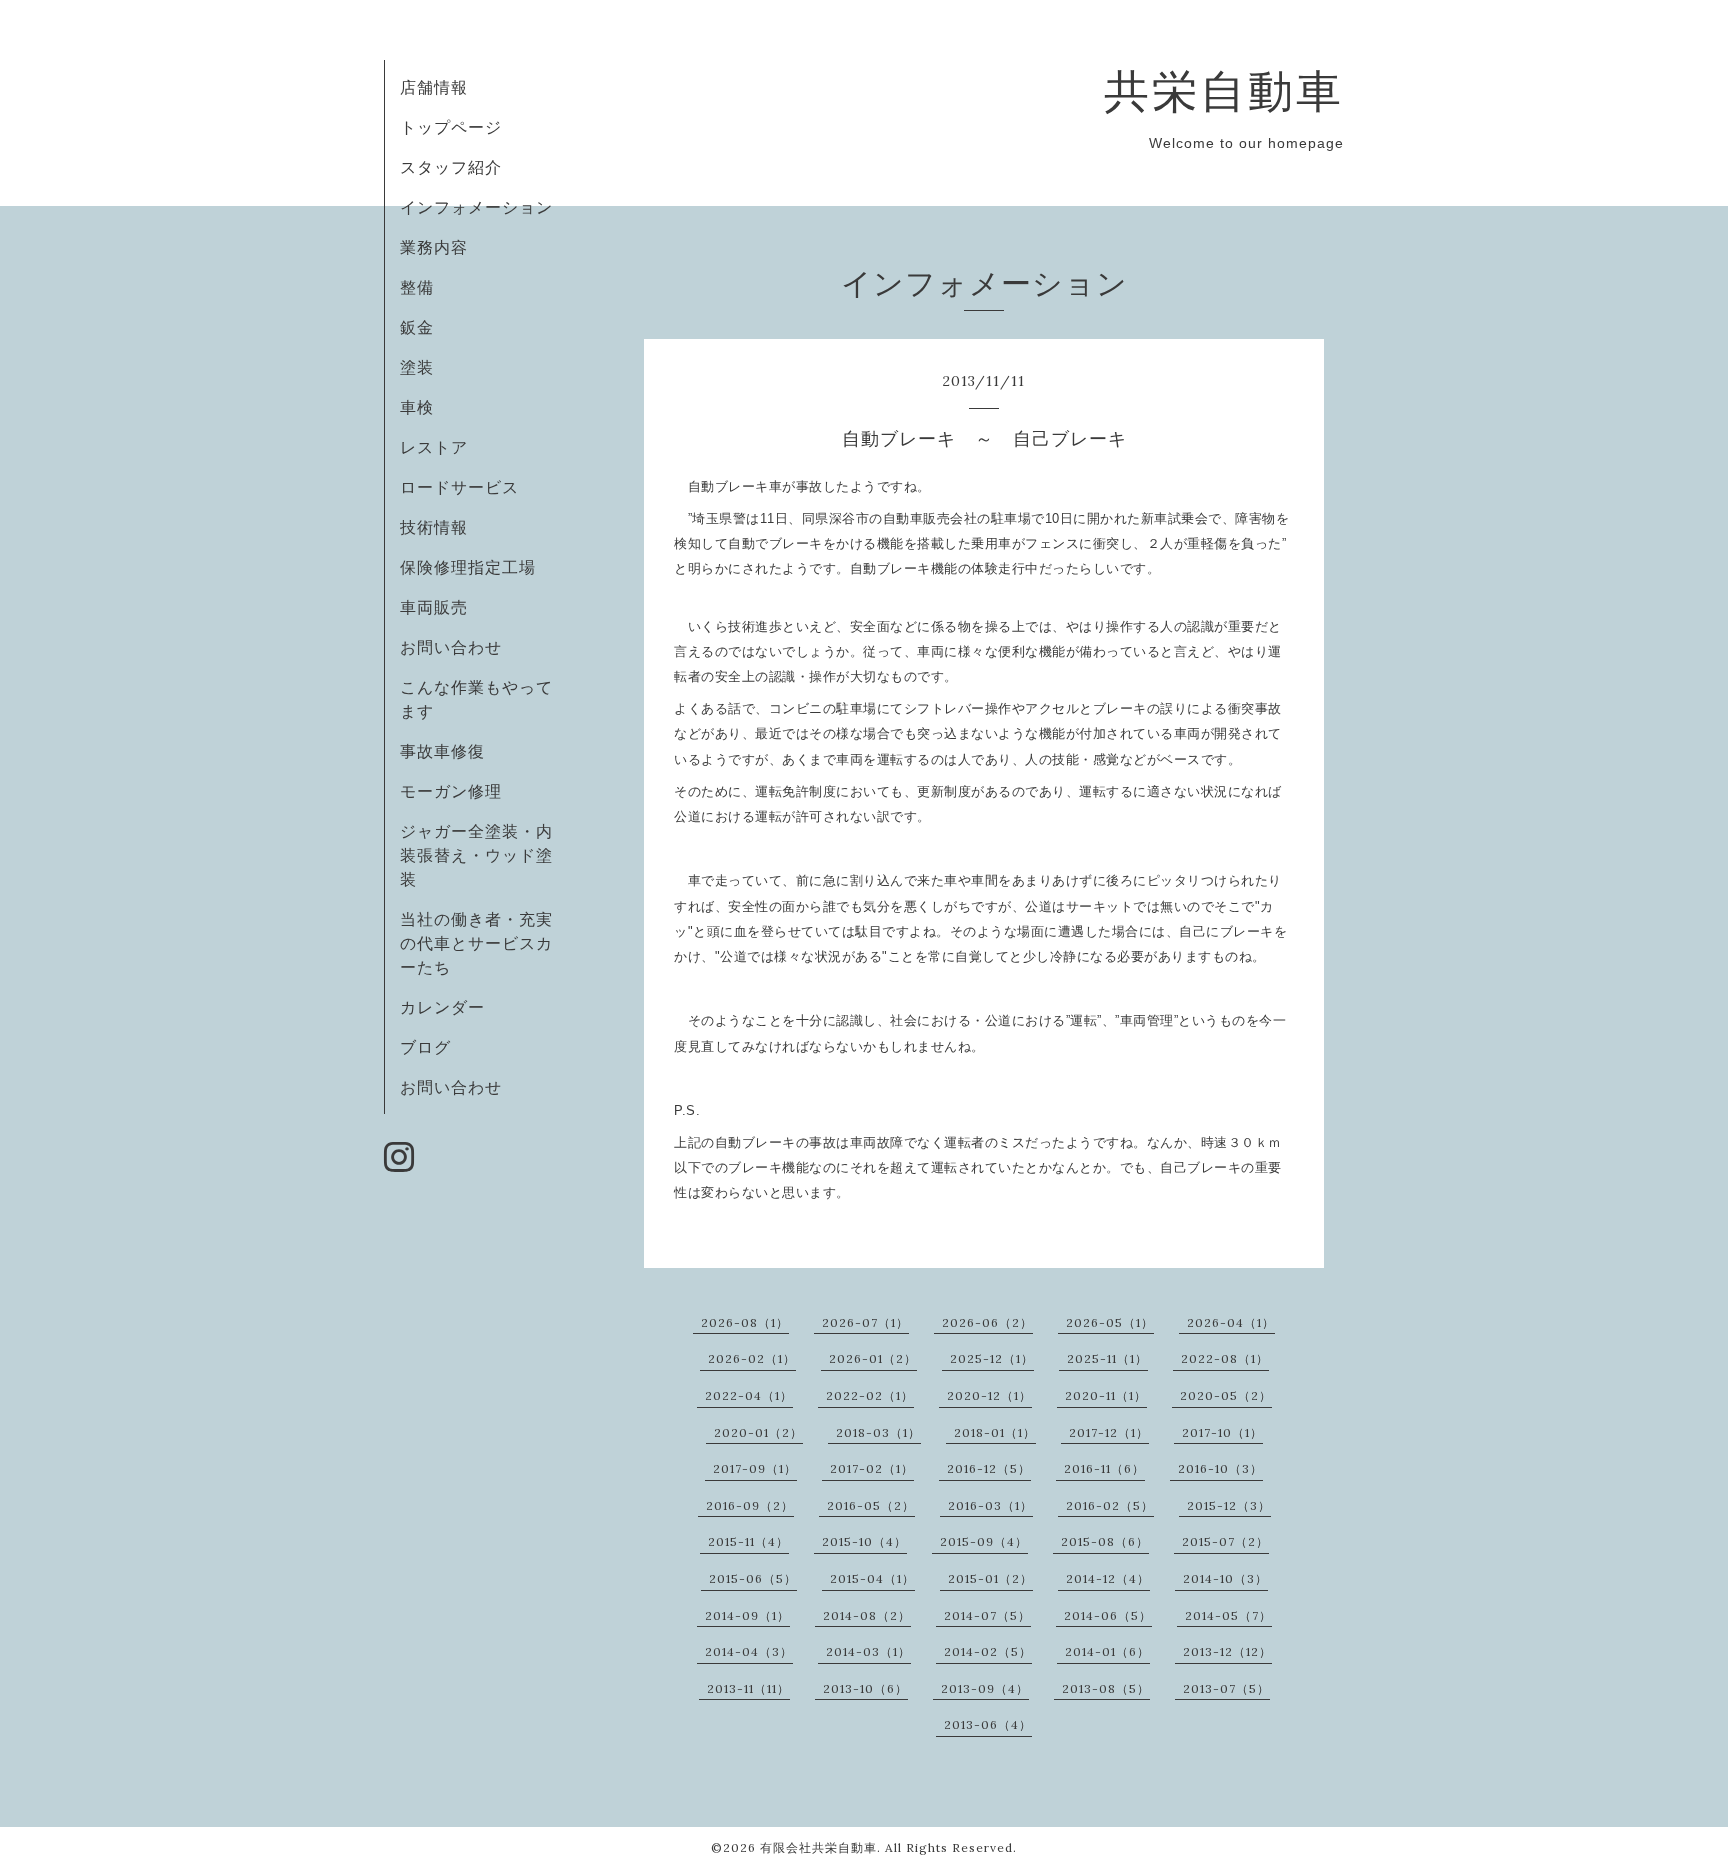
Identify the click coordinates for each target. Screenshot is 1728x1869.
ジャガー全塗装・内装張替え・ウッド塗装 (476, 855)
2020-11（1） (1106, 1395)
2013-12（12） (1227, 1651)
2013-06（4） (988, 1724)
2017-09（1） (755, 1468)
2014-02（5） (988, 1651)
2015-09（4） (984, 1541)
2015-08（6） (1105, 1541)
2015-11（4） (748, 1541)
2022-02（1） (870, 1395)
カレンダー (442, 1007)
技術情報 (434, 527)
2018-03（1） (878, 1432)
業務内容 (434, 247)
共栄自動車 (1224, 90)
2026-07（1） (865, 1322)
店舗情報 (434, 87)
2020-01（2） (758, 1432)
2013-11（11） (748, 1688)
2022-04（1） (749, 1395)
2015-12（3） (1229, 1505)
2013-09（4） (985, 1688)
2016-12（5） (989, 1468)
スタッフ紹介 (451, 167)
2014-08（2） (867, 1615)
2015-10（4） (864, 1541)
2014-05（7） (1228, 1615)
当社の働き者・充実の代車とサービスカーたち (476, 943)
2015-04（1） (872, 1578)
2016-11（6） (1104, 1468)
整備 (417, 287)
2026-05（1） (1110, 1322)
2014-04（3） (749, 1651)
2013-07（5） (1226, 1688)
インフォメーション (476, 207)
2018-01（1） (995, 1432)
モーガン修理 (451, 791)
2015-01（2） (990, 1578)
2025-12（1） (992, 1358)
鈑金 (417, 327)
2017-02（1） (872, 1468)
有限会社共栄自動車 (818, 1847)
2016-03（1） (990, 1505)
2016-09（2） (750, 1505)
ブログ (425, 1047)
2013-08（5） (1106, 1688)
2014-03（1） (868, 1651)
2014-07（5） (987, 1615)
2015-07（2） (1225, 1541)
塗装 (417, 367)
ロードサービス (459, 487)
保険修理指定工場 (468, 567)
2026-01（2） (873, 1358)
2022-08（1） (1225, 1358)
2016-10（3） (1220, 1468)
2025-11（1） (1107, 1358)
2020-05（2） (1226, 1395)
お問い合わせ (451, 647)
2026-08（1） (745, 1322)
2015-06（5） (753, 1578)
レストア (434, 447)
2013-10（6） (865, 1688)
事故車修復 (442, 751)
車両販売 (434, 607)
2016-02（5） (1110, 1505)
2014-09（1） (747, 1615)
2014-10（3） (1225, 1578)
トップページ (451, 127)
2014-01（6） (1107, 1651)
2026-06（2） (987, 1322)
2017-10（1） (1222, 1432)
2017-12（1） (1109, 1432)
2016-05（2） (871, 1505)
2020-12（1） (989, 1395)
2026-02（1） (752, 1358)
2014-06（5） (1108, 1615)
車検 (417, 407)
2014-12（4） (1108, 1578)
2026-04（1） (1231, 1322)
